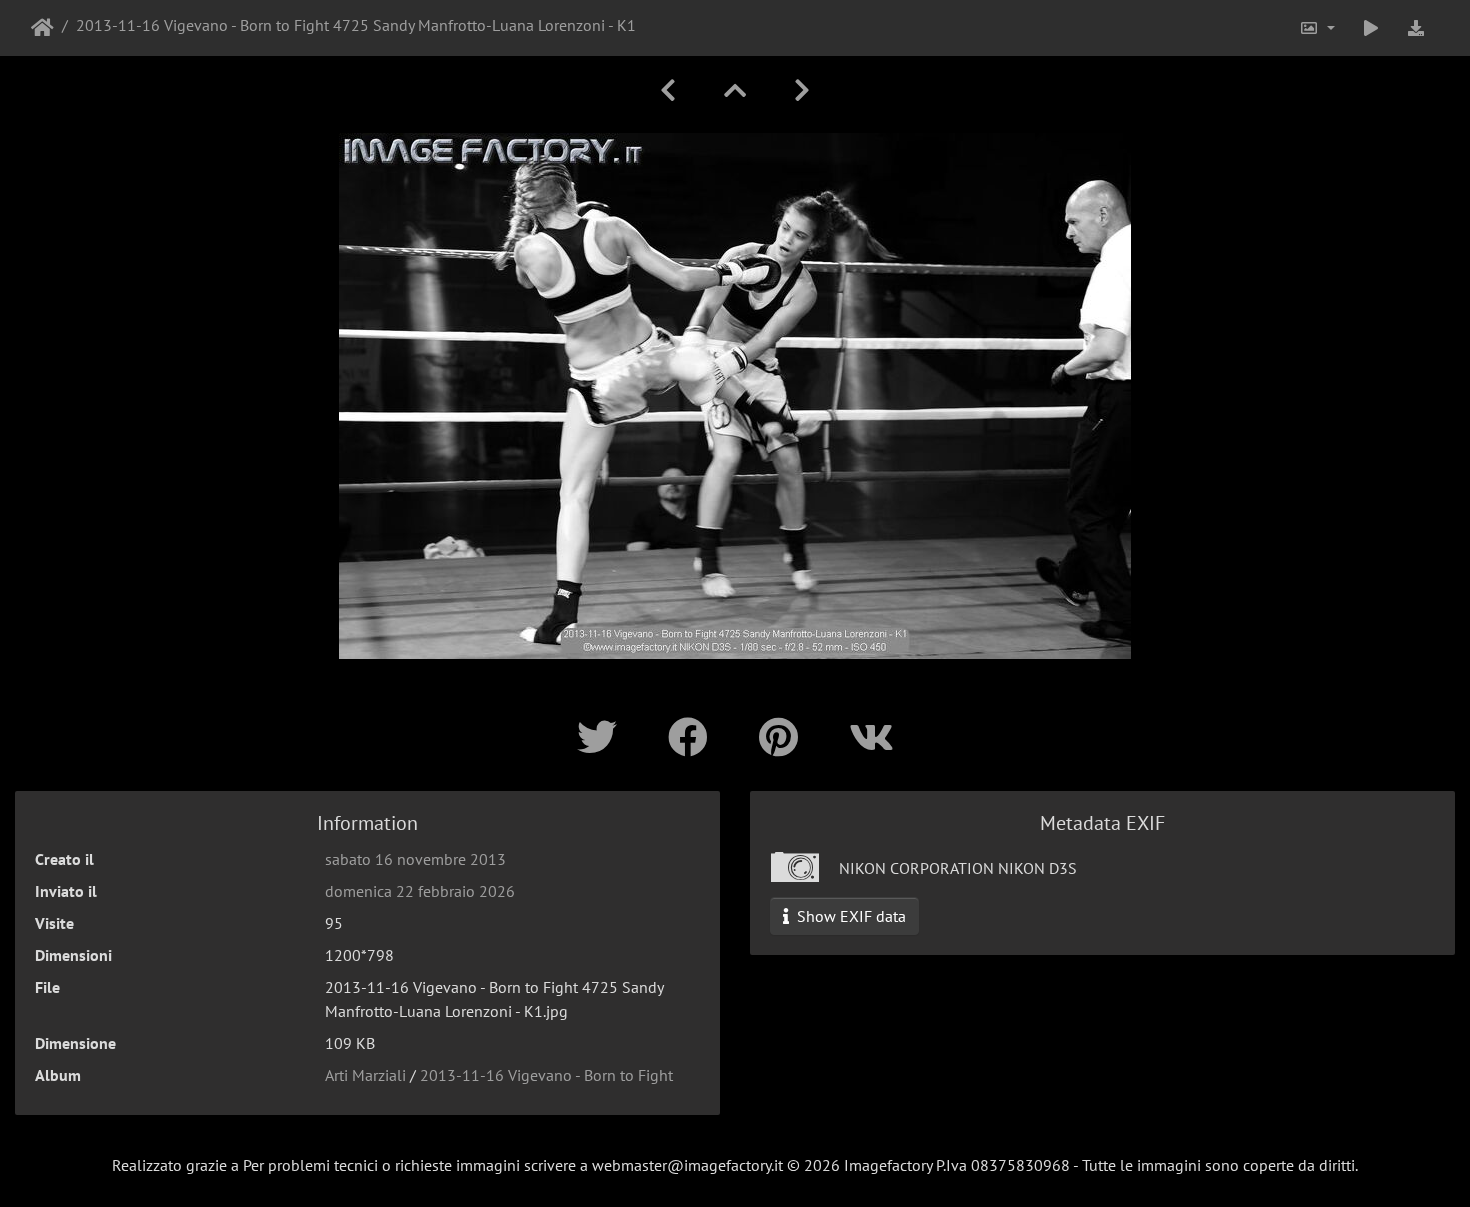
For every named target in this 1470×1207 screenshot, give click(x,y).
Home (42, 28)
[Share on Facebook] (693, 737)
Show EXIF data (849, 916)
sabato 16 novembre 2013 (415, 859)
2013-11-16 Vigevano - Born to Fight (546, 1075)
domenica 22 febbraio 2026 (420, 891)
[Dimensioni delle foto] (1317, 28)
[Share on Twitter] (602, 737)
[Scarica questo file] (1416, 28)
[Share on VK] (871, 737)
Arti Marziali (365, 1075)
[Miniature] (735, 90)
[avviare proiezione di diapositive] (1371, 28)
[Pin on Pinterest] (784, 737)
